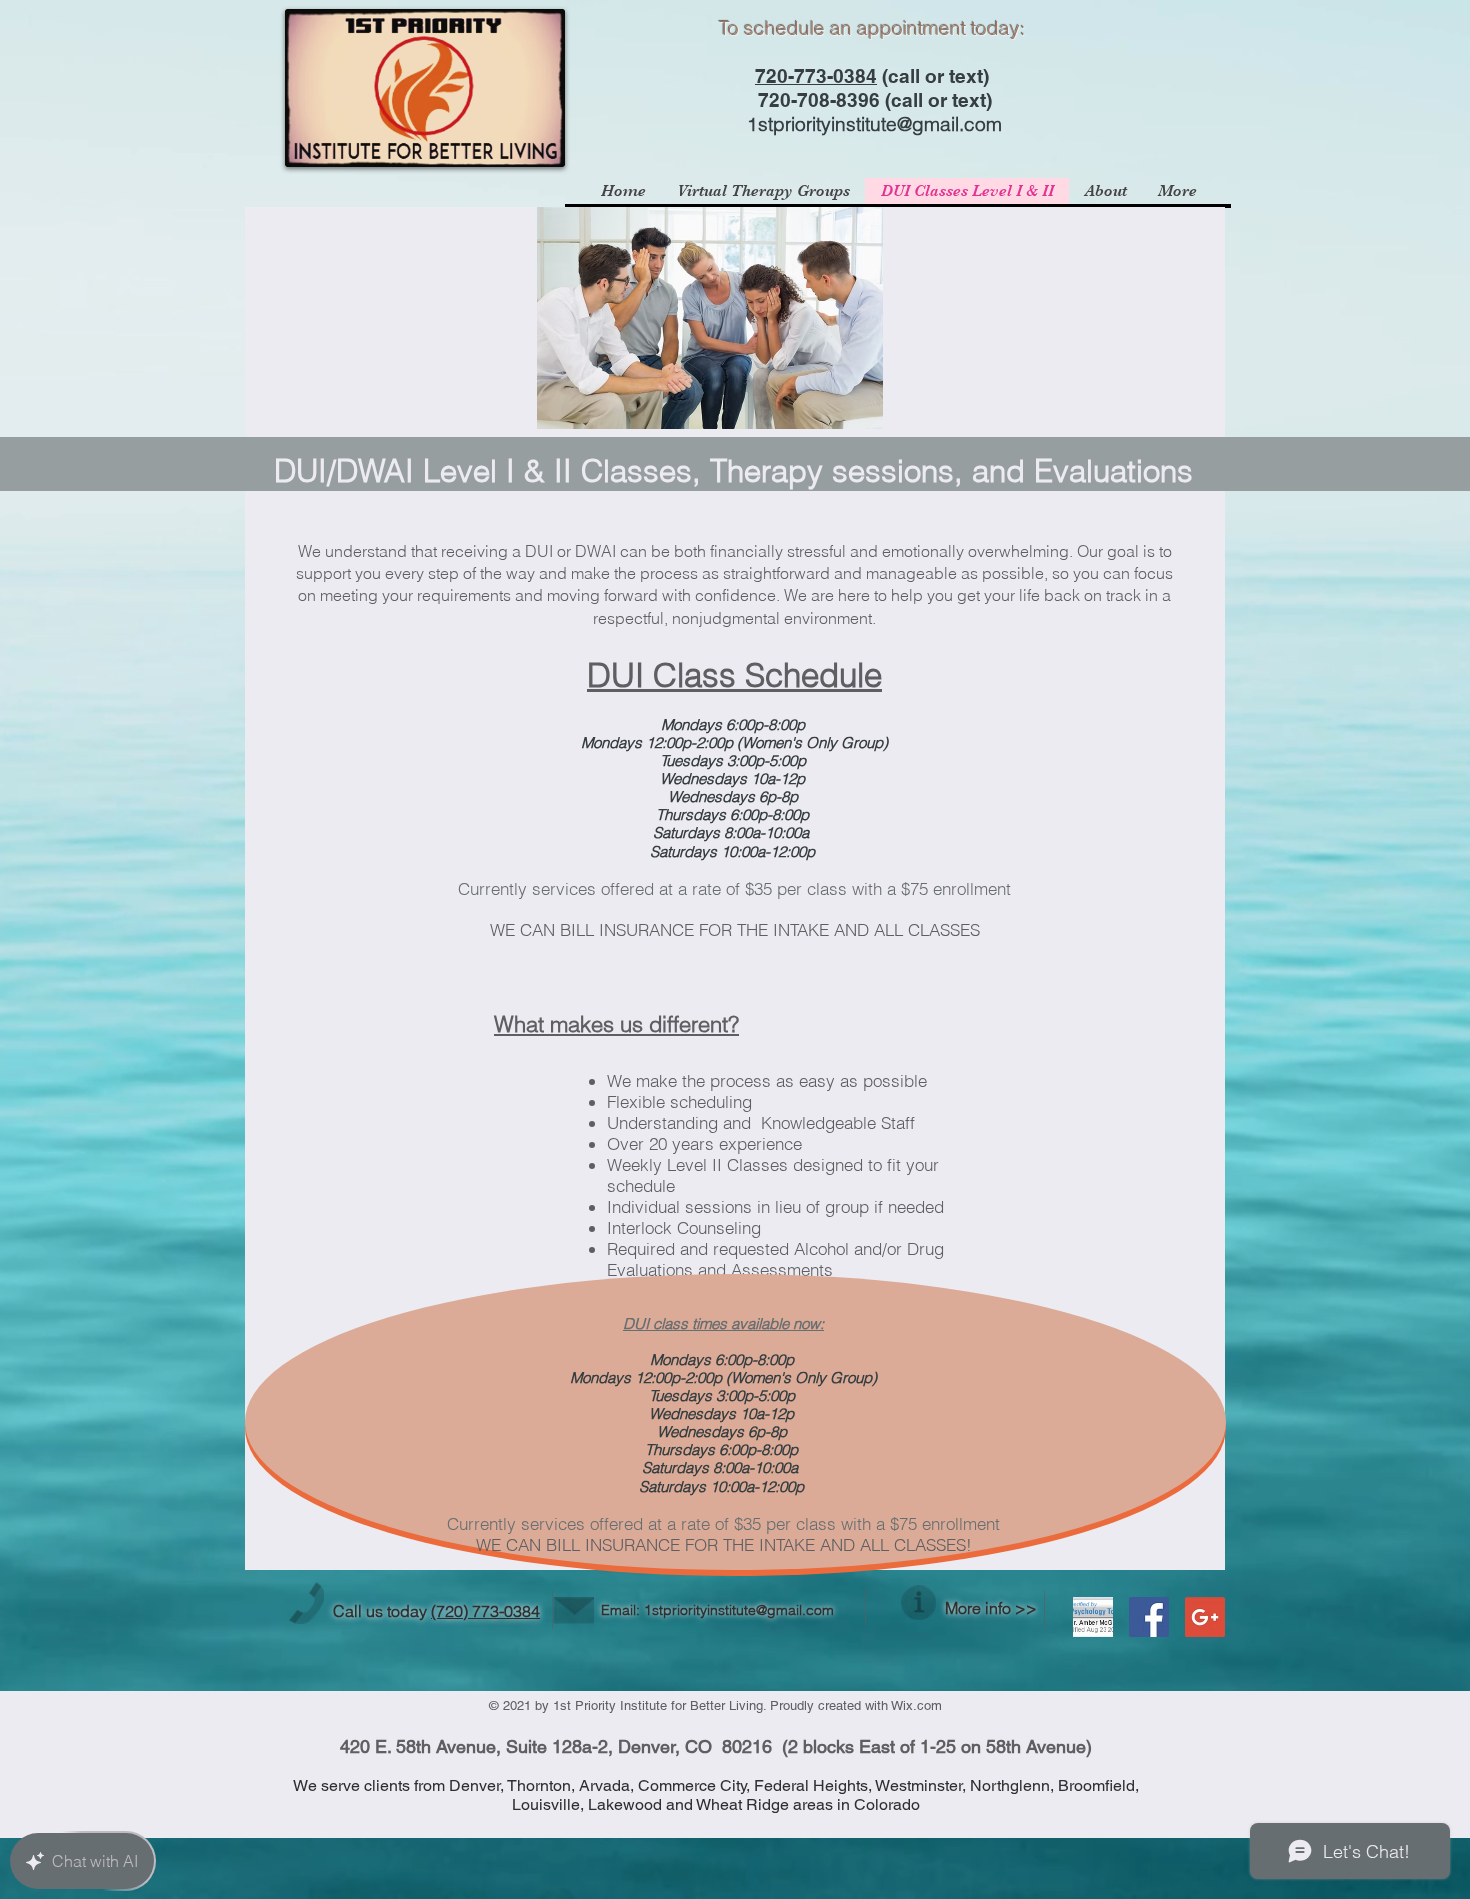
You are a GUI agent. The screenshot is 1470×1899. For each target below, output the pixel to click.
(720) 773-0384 (485, 1611)
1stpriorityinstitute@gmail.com (874, 124)
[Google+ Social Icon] (1205, 1617)
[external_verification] (1093, 1617)
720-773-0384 (816, 76)
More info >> (991, 1608)
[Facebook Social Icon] (1149, 1617)
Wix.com (916, 1705)
